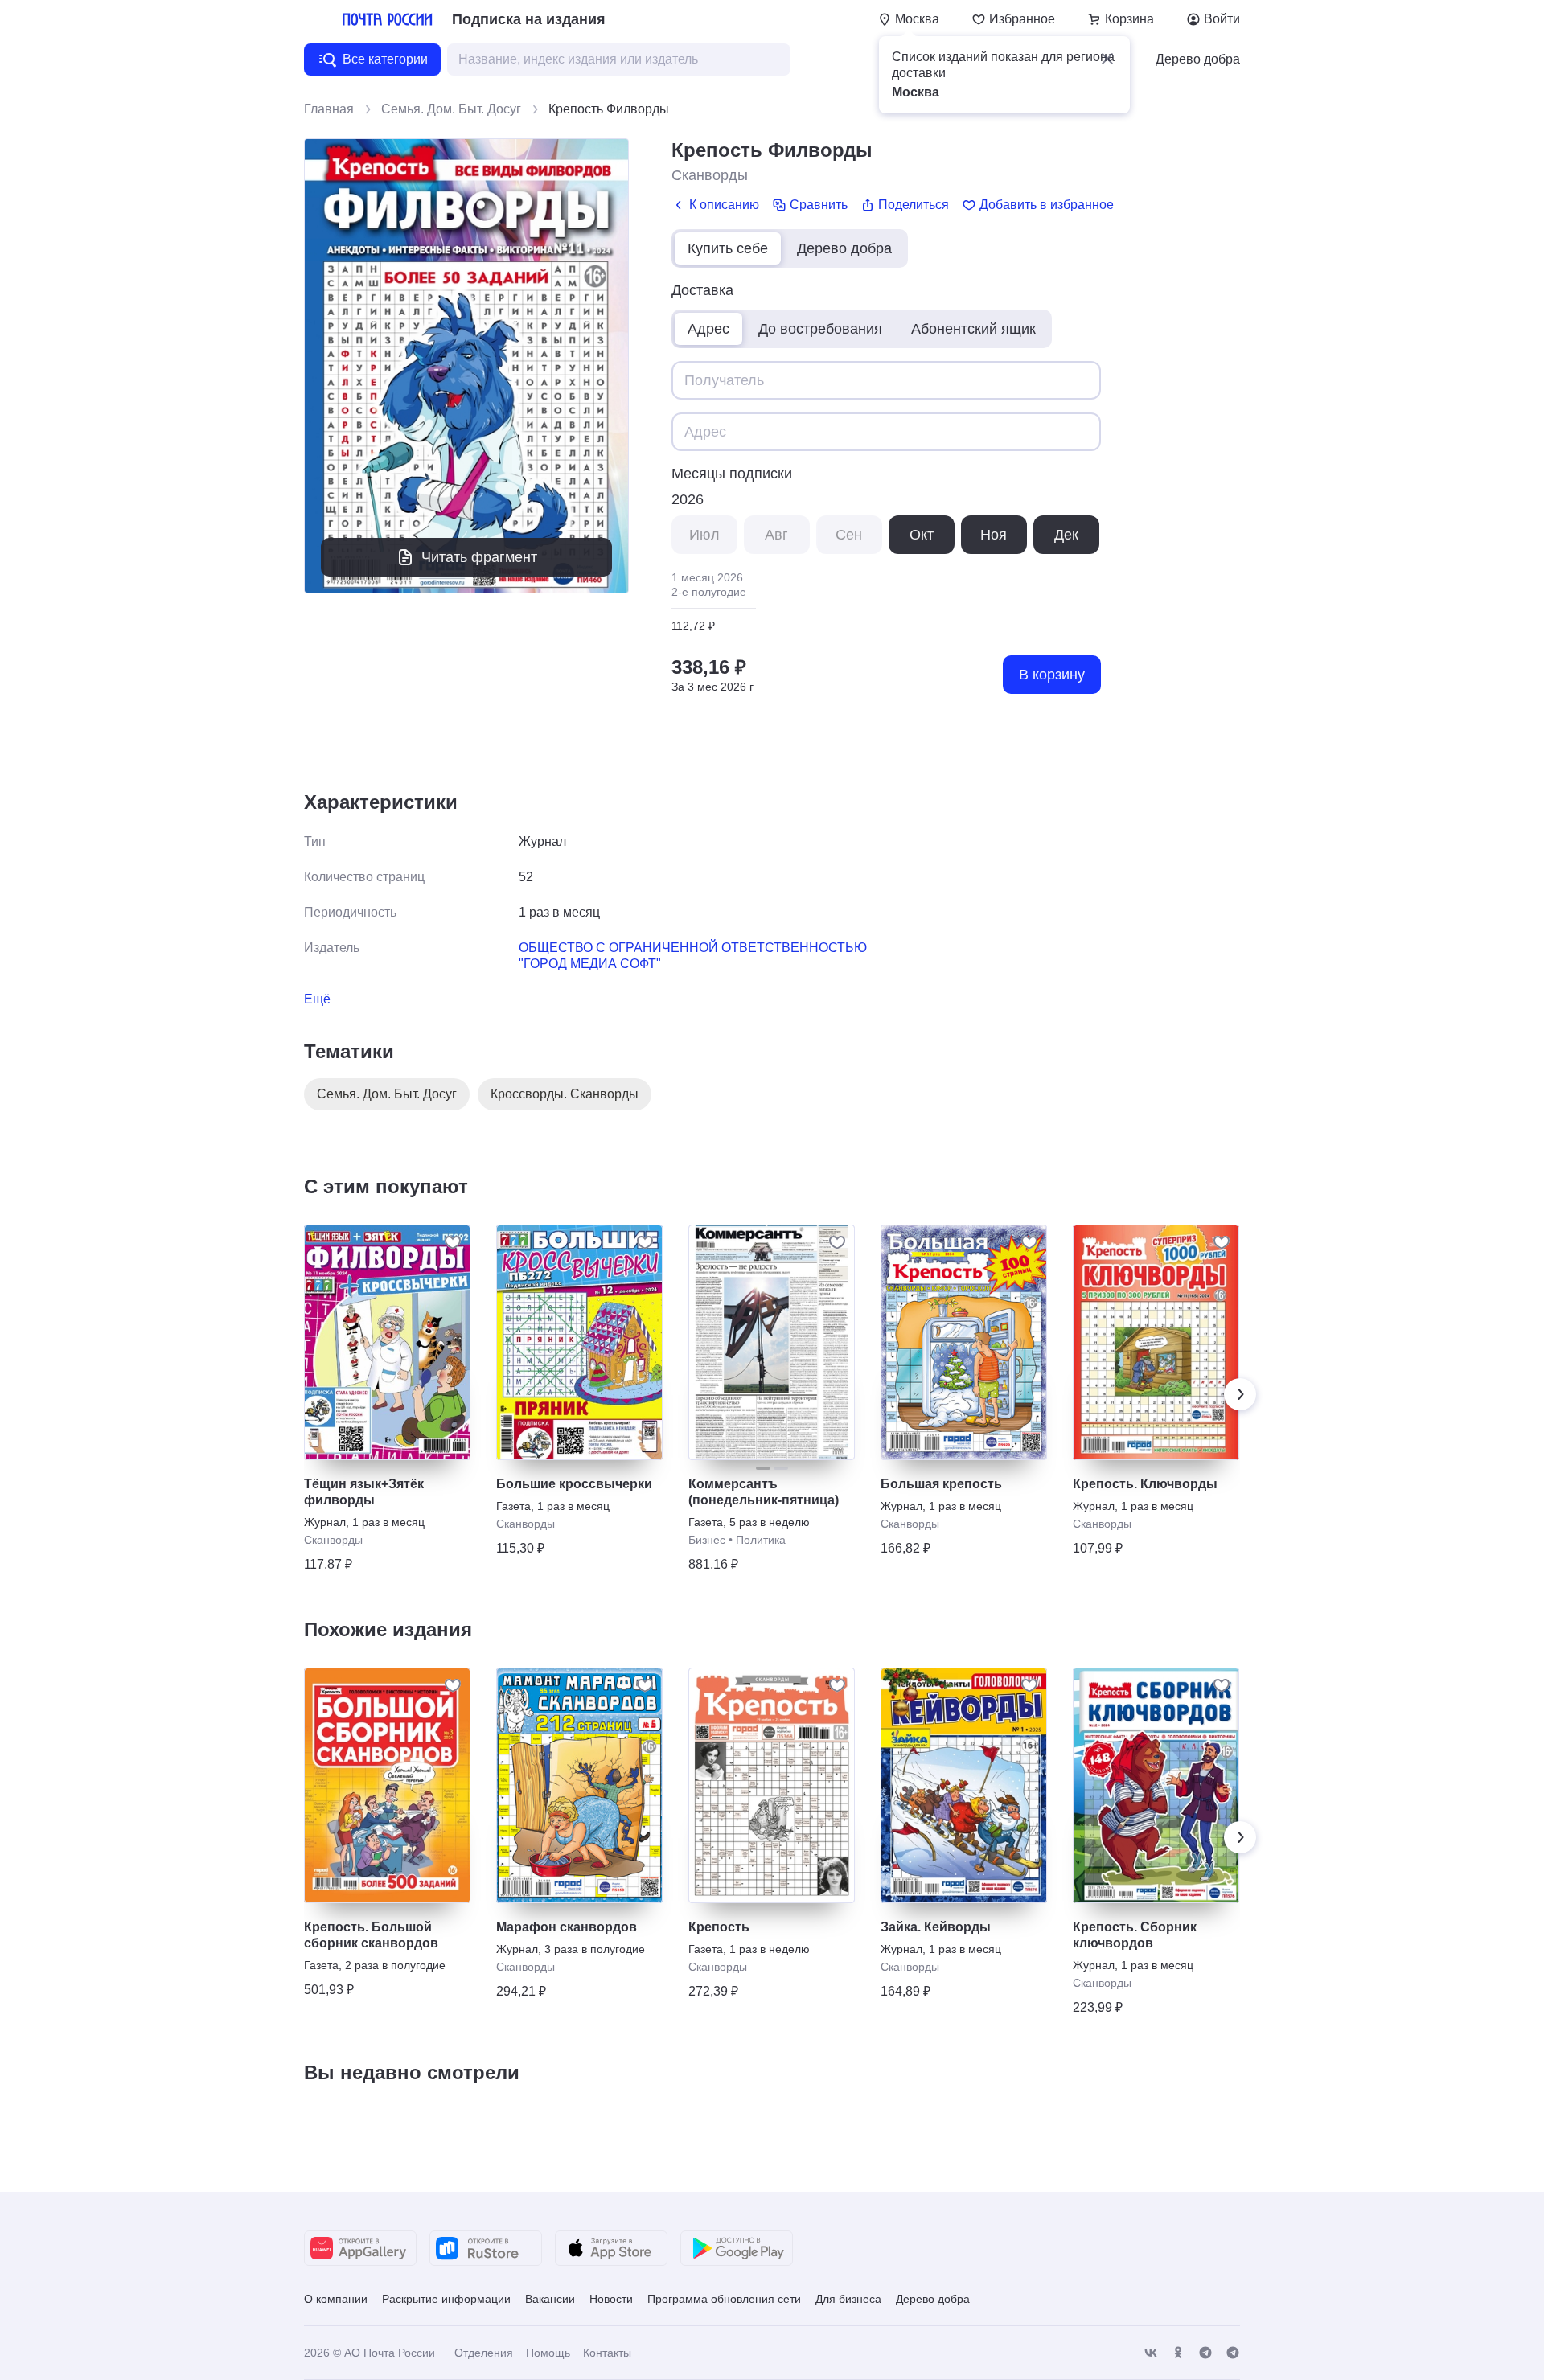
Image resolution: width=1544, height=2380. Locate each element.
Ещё (317, 999)
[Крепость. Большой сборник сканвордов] (387, 1785)
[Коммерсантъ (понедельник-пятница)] (772, 1342)
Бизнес (707, 1540)
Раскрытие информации (446, 2299)
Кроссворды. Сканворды (565, 1094)
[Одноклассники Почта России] (1178, 2353)
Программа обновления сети (724, 2299)
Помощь (548, 2353)
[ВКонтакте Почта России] (1151, 2353)
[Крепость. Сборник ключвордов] (1156, 1785)
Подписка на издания (529, 19)
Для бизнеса (848, 2299)
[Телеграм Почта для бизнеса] (1233, 2353)
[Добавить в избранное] (453, 1242)
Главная (329, 109)
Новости (611, 2299)
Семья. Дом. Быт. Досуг (451, 109)
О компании (336, 2299)
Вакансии (550, 2299)
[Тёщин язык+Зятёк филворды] (387, 1342)
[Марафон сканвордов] (579, 1785)
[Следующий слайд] (1240, 1394)
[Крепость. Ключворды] (1156, 1342)
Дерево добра (1198, 59)
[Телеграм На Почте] (1205, 2353)
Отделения (484, 2353)
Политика (761, 1540)
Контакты (607, 2353)
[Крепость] (772, 1785)
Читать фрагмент (479, 557)
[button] (1107, 59)
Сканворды (710, 175)
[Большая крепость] (964, 1342)
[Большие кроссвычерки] (579, 1342)
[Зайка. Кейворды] (964, 1785)
